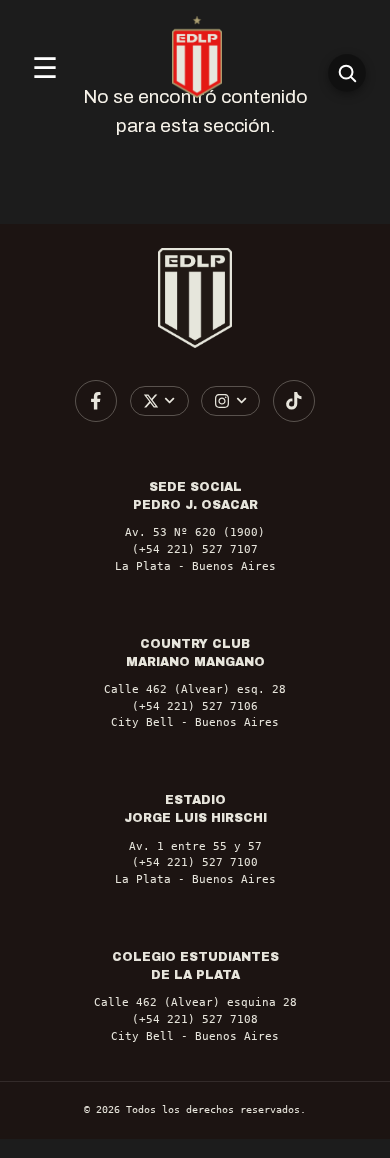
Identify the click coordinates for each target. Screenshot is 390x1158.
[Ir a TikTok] (294, 401)
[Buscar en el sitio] (347, 73)
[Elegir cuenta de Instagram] (230, 400)
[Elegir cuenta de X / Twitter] (159, 400)
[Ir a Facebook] (96, 401)
